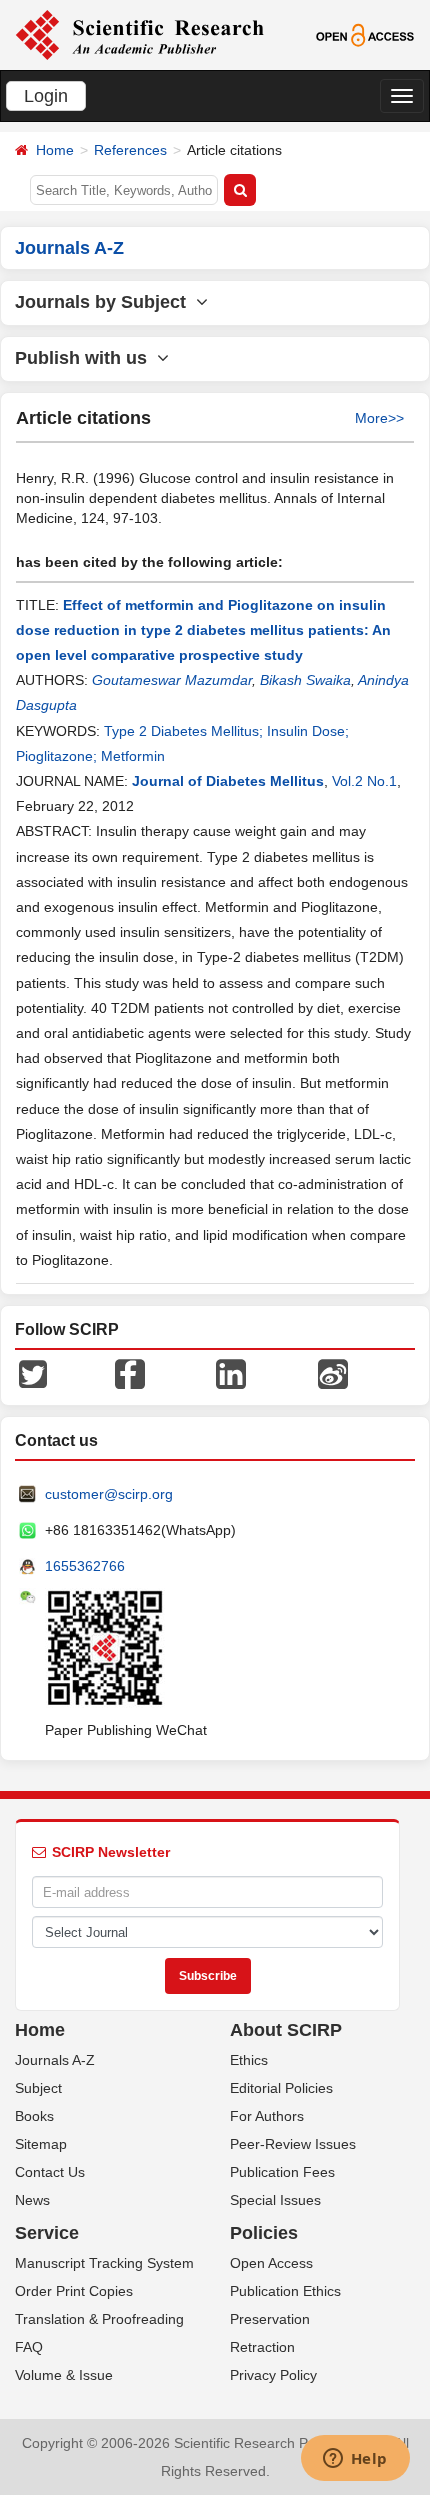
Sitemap (41, 2144)
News (32, 2200)
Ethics (249, 2060)
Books (34, 2116)
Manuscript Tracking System (104, 2263)
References (130, 150)
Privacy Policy (273, 2375)
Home (55, 150)
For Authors (267, 2116)
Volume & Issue (64, 2375)
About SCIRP (286, 2030)
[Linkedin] (231, 1373)
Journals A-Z (55, 2060)
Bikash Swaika (305, 680)
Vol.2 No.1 (364, 781)
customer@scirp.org (109, 1494)
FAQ (29, 2347)
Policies (264, 2233)
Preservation (270, 2319)
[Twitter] (33, 1373)
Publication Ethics (285, 2291)
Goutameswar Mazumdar (172, 680)
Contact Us (50, 2172)
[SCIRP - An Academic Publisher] (139, 34)
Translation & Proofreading (99, 2319)
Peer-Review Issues (293, 2144)
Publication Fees (282, 2172)
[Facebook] (130, 1373)
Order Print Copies (74, 2291)
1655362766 (85, 1566)
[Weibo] (333, 1373)
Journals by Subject (105, 302)
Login (46, 96)
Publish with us (86, 358)
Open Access (271, 2263)
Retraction (262, 2347)
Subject (38, 2088)
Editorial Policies (281, 2088)
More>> (379, 418)
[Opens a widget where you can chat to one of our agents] (355, 2460)
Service (47, 2233)
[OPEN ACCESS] (365, 34)
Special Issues (275, 2200)
